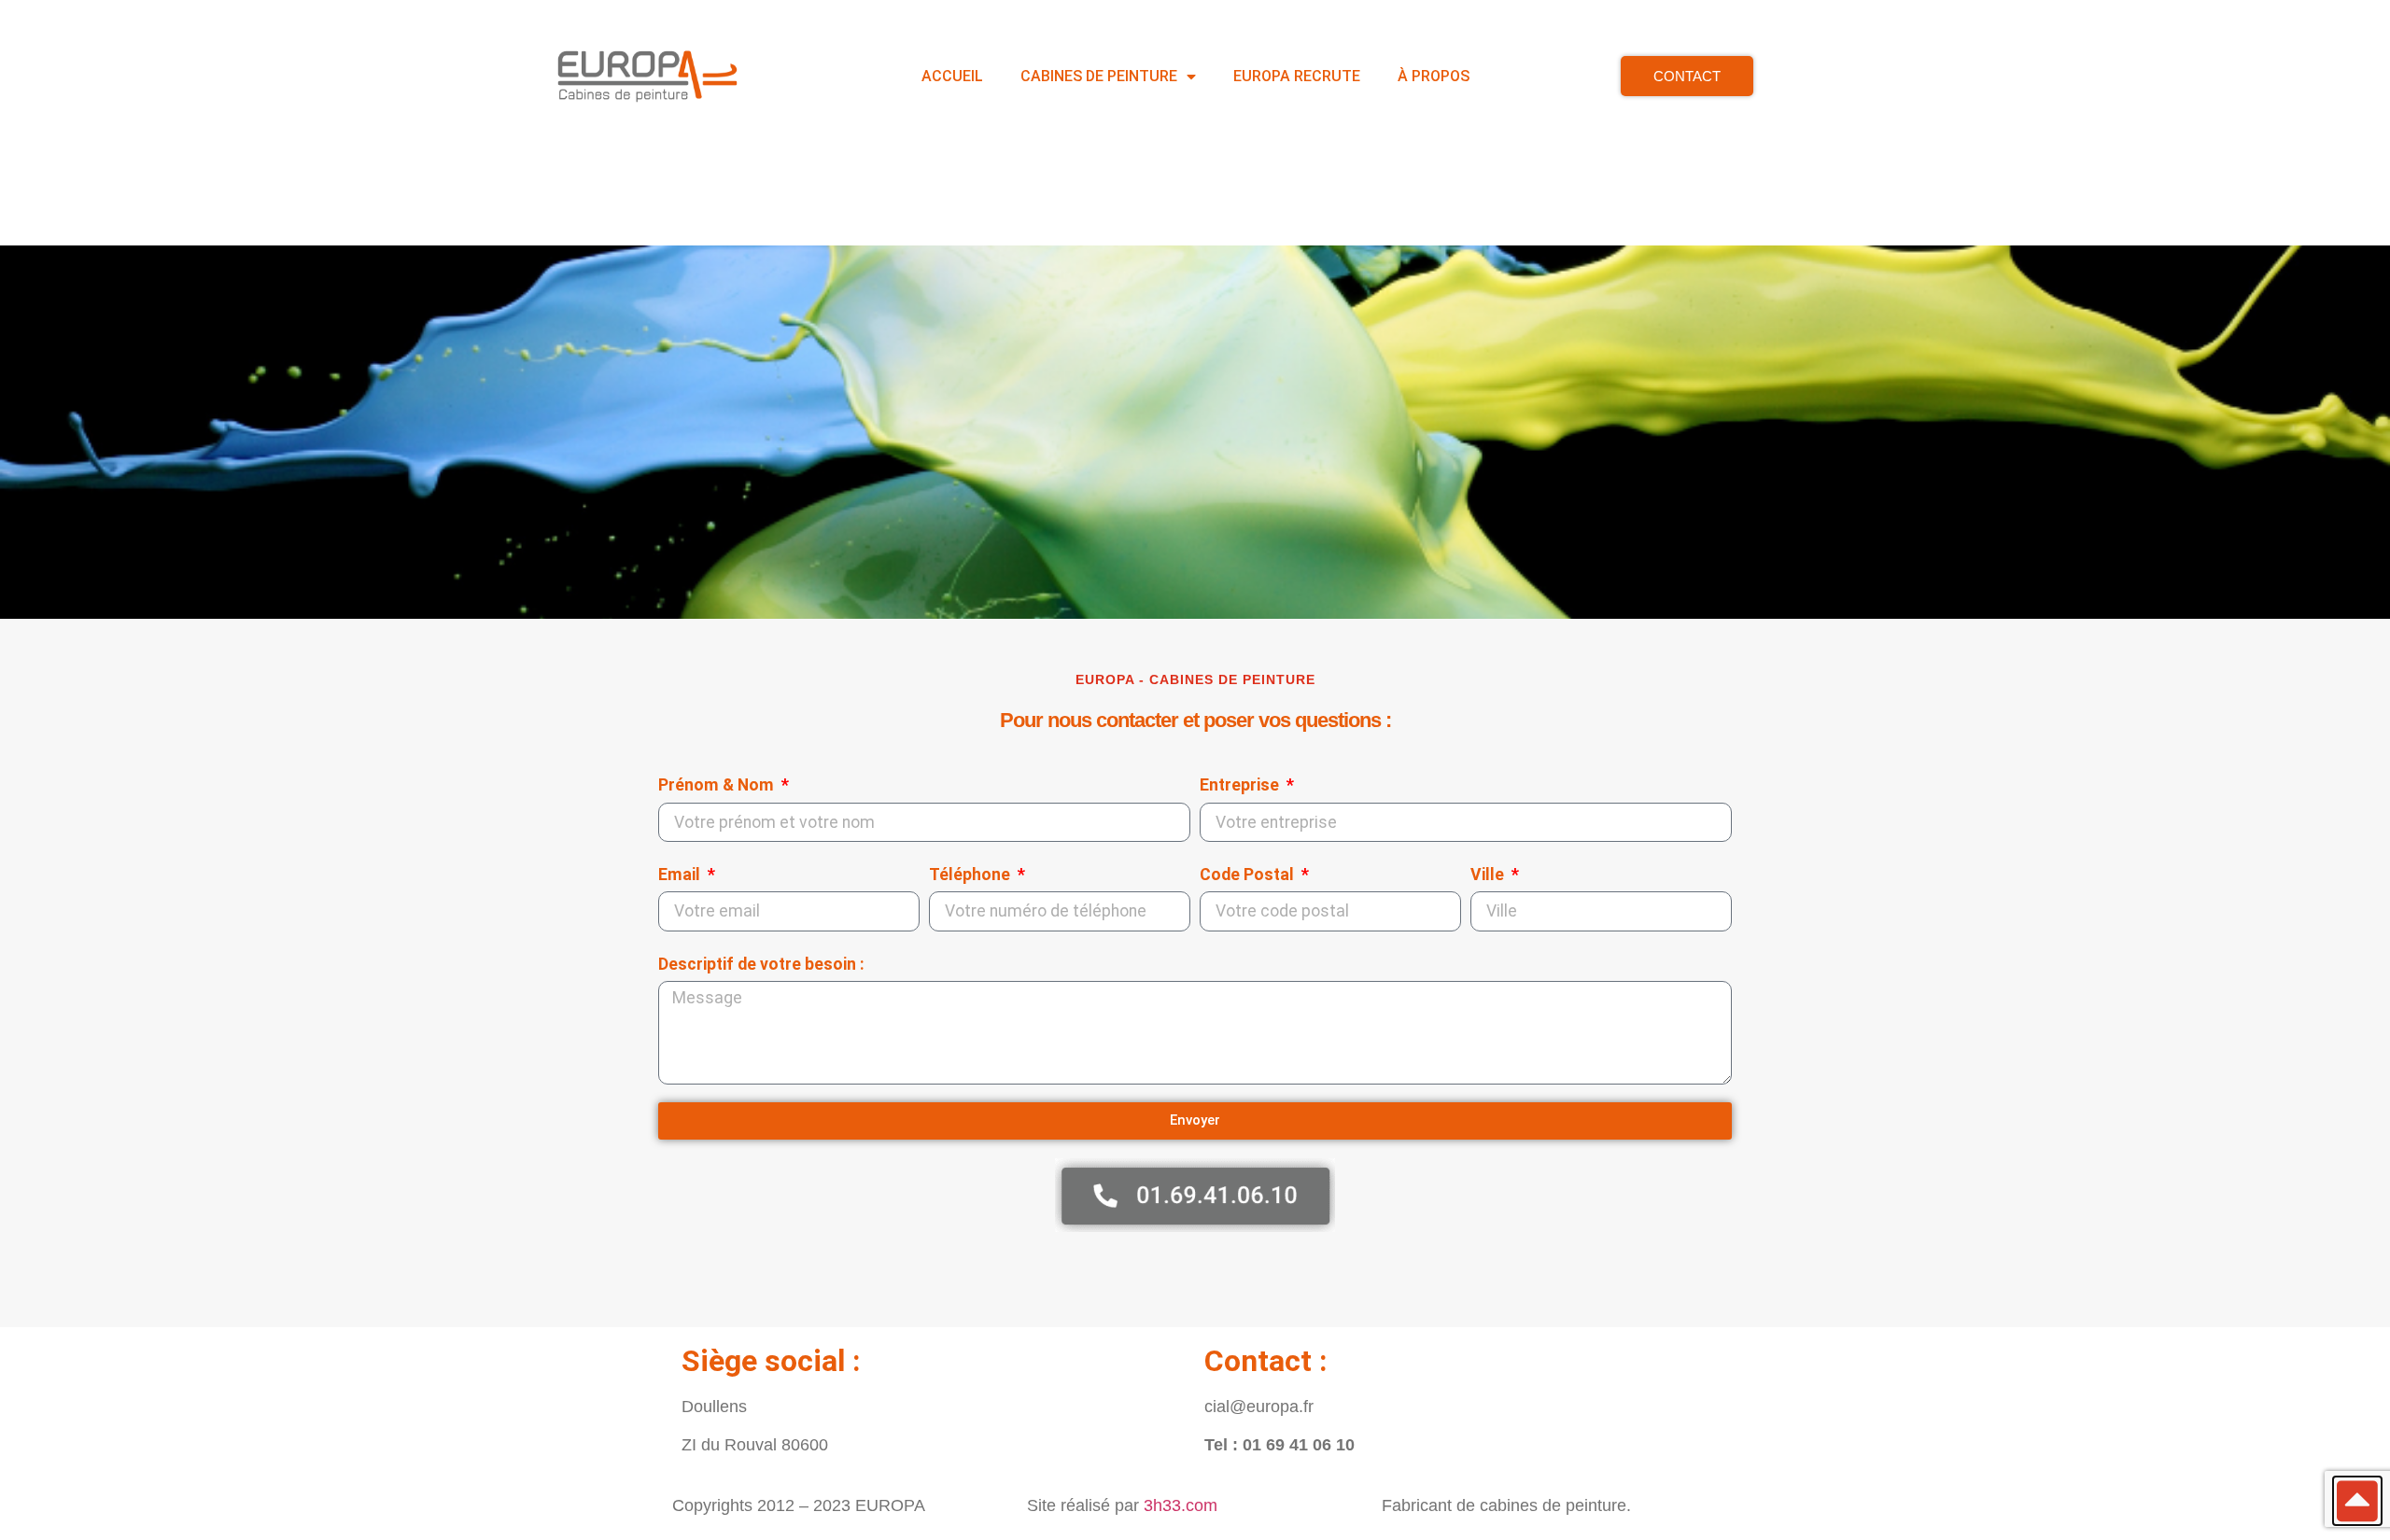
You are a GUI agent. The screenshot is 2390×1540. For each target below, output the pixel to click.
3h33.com (1181, 1505)
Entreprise (1241, 785)
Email (681, 875)
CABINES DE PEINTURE (1099, 76)
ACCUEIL (952, 76)
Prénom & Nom (718, 785)
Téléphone (971, 875)
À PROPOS (1434, 76)
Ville (1489, 875)
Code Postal (1249, 875)
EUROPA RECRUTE (1297, 76)
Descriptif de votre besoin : (761, 964)
